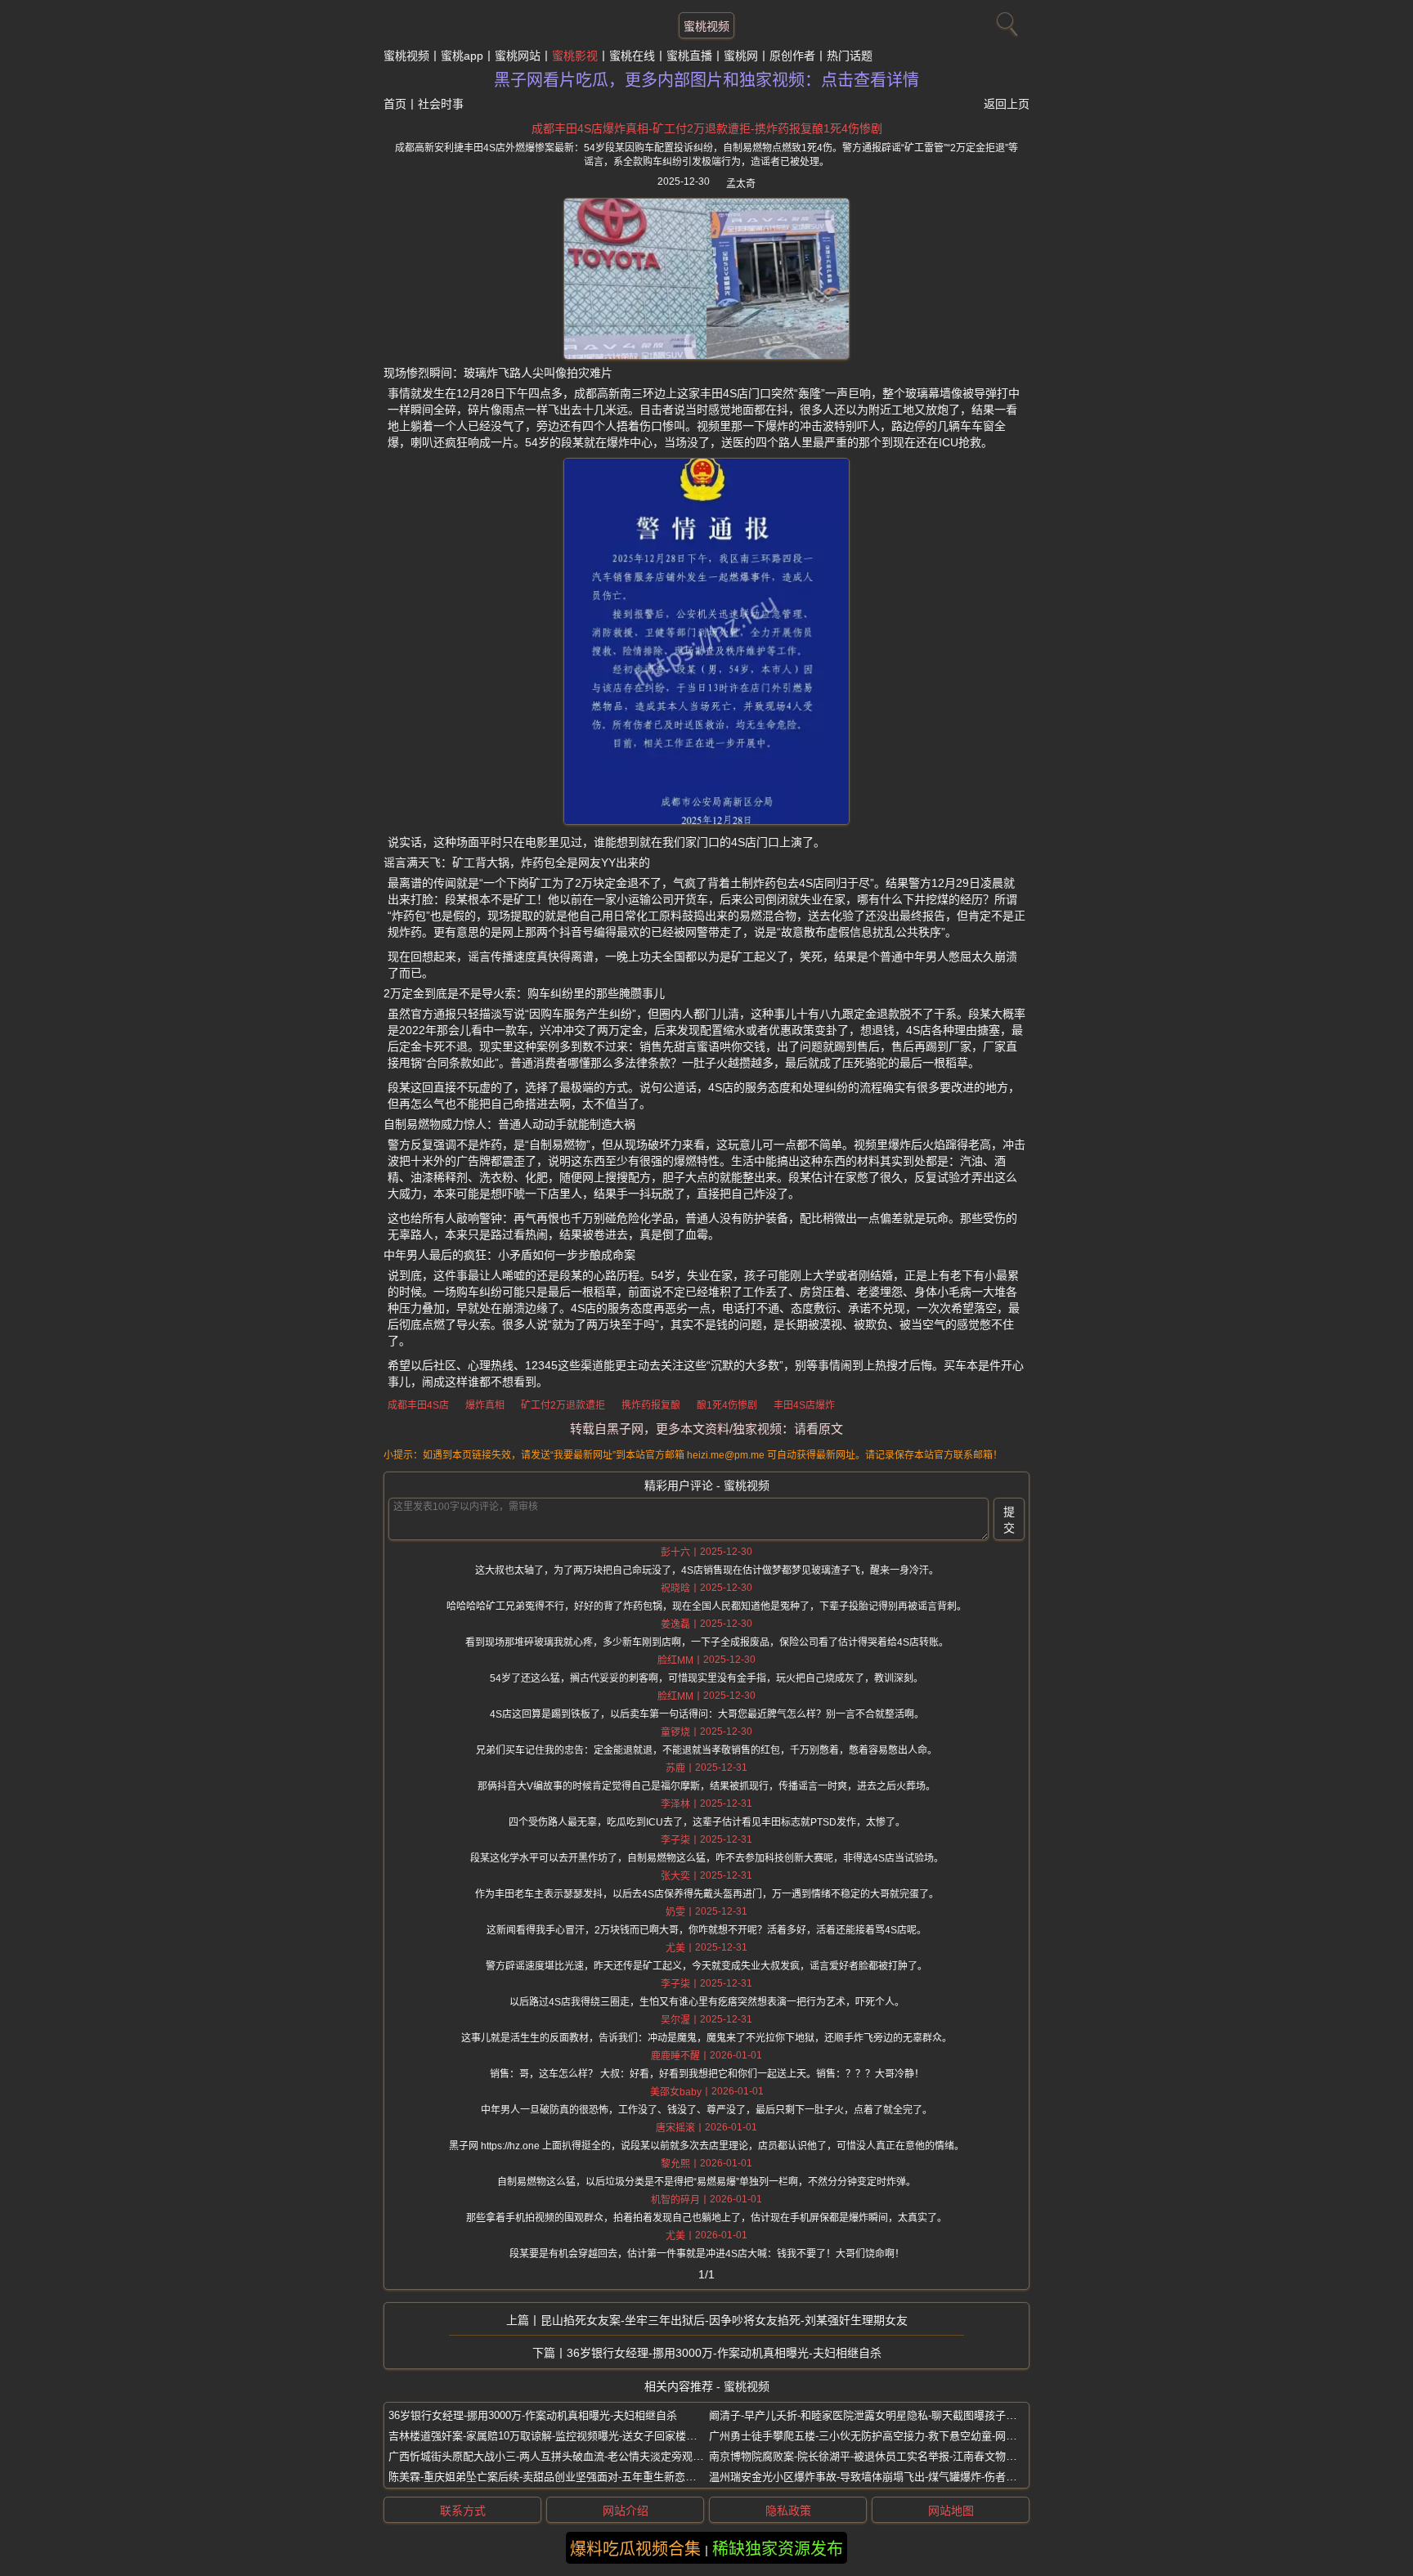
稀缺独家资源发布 (778, 2549)
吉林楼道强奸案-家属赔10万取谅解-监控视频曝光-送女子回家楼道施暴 (553, 2436)
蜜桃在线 (632, 56)
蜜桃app (462, 56)
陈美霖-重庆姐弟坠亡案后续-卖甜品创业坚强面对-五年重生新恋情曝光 (553, 2477)
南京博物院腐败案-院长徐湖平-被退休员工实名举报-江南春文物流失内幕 (879, 2456)
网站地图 (951, 2511)
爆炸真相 (485, 1405)
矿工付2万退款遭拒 (563, 1405)
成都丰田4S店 (418, 1405)
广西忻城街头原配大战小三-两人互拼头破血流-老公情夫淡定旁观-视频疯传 (563, 2456)
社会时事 (441, 104)
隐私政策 (788, 2511)
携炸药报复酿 (651, 1405)
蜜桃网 (741, 56)
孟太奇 (741, 184)
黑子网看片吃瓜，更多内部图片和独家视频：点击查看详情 (706, 80)
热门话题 (850, 56)
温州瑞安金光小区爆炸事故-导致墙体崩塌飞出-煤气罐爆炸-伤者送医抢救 (879, 2477)
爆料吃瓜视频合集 (635, 2549)
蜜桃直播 (689, 56)
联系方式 (463, 2511)
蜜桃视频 (706, 26)
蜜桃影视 (575, 56)
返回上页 (1007, 104)
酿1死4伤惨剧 (727, 1405)
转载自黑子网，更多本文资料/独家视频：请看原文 (706, 1429)
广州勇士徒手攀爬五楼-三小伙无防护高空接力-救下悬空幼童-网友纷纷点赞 (884, 2436)
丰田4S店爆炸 (804, 1405)
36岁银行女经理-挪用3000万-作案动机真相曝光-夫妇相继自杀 (724, 2353)
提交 (1009, 1520)
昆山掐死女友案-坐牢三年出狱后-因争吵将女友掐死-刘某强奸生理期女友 (724, 2320)
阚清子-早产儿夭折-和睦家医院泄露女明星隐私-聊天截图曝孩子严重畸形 (879, 2415)
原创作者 (792, 56)
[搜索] (1005, 20)
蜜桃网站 (518, 56)
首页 (395, 104)
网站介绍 (626, 2511)
